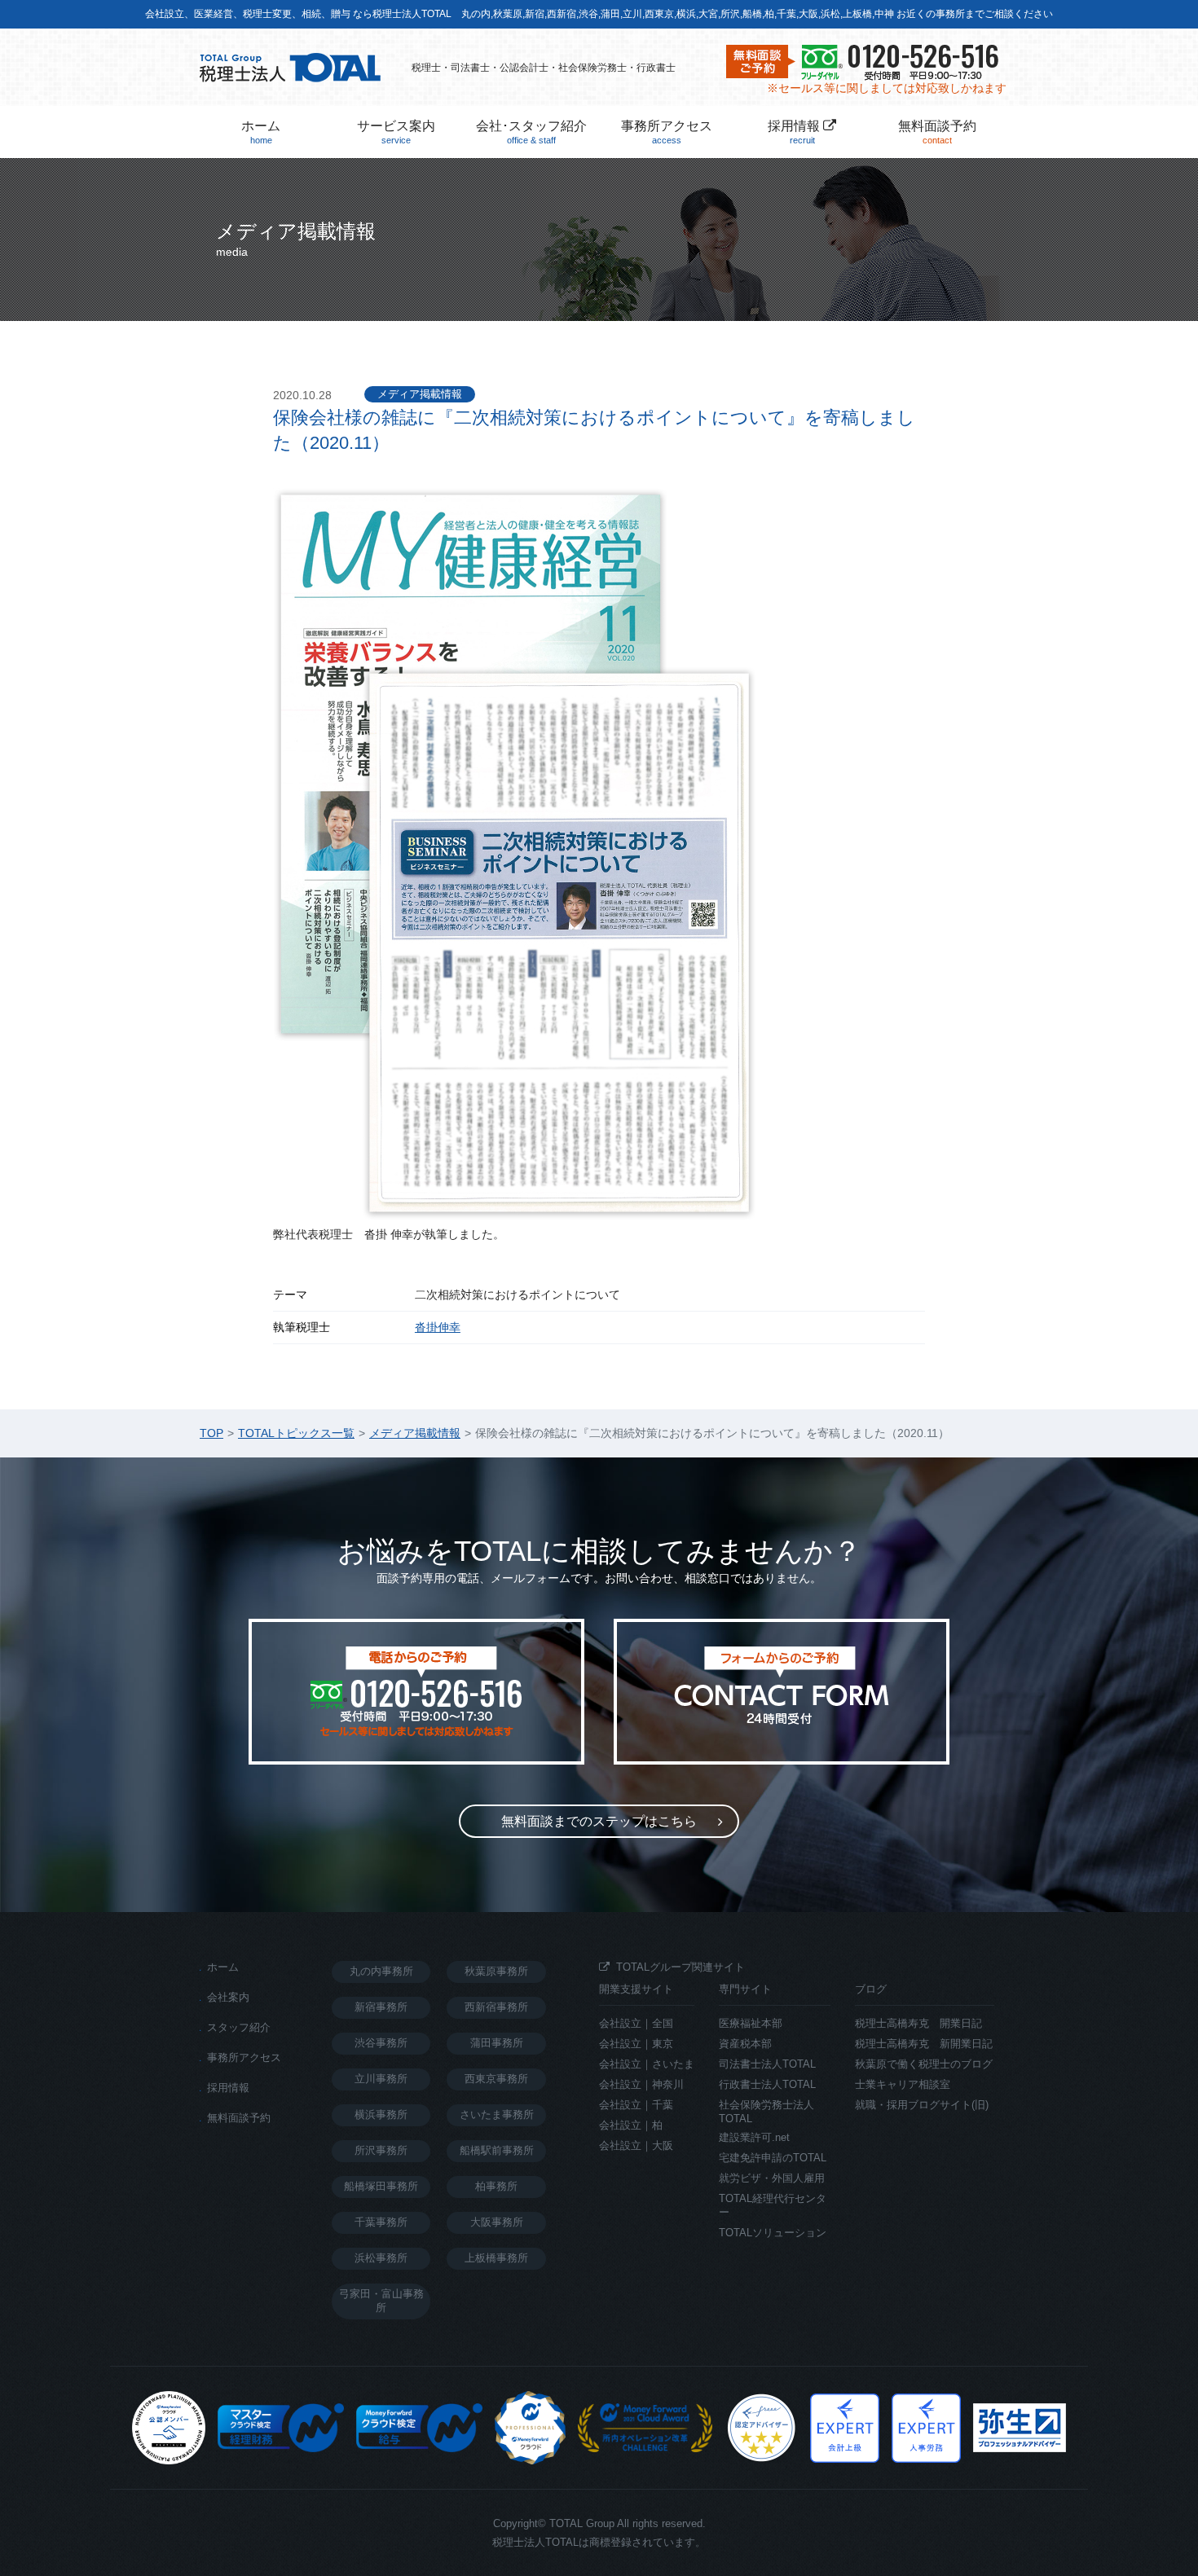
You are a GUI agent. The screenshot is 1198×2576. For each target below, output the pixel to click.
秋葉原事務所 (496, 1971)
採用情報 (795, 132)
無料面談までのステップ (599, 1821)
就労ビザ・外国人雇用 (772, 2178)
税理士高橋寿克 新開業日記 (924, 2044)
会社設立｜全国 (636, 2023)
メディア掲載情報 (420, 394)
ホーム (261, 132)
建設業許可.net (754, 2137)
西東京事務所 (496, 2079)
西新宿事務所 (496, 2007)
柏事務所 (496, 2186)
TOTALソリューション (773, 2233)
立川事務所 (381, 2079)
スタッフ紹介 (239, 2027)
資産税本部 (745, 2044)
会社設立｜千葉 (636, 2105)
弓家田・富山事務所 (381, 2301)
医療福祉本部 (751, 2023)
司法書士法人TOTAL (767, 2064)
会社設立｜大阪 (636, 2145)
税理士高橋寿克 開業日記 (918, 2023)
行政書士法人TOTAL (767, 2084)
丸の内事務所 (381, 1971)
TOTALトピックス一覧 (296, 1433)
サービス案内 (396, 132)
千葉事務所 (381, 2222)
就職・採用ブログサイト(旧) (922, 2105)
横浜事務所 (381, 2114)
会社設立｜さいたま (647, 2064)
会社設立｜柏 (631, 2125)
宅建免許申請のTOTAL (773, 2158)
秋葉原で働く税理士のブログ (924, 2064)
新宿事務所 (381, 2007)
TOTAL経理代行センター (773, 2205)
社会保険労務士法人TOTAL (766, 2112)
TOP (211, 1433)
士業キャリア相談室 (903, 2084)
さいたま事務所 (497, 2114)
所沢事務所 (381, 2150)
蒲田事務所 (497, 2043)
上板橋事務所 (496, 2258)
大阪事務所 (497, 2222)
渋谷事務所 (381, 2043)
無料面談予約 (937, 132)
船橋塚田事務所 (381, 2186)
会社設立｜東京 (636, 2044)
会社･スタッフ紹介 (531, 132)
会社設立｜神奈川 (641, 2084)
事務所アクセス (667, 132)
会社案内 (228, 1997)
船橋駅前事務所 (497, 2150)
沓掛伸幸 (438, 1327)
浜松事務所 (381, 2258)
